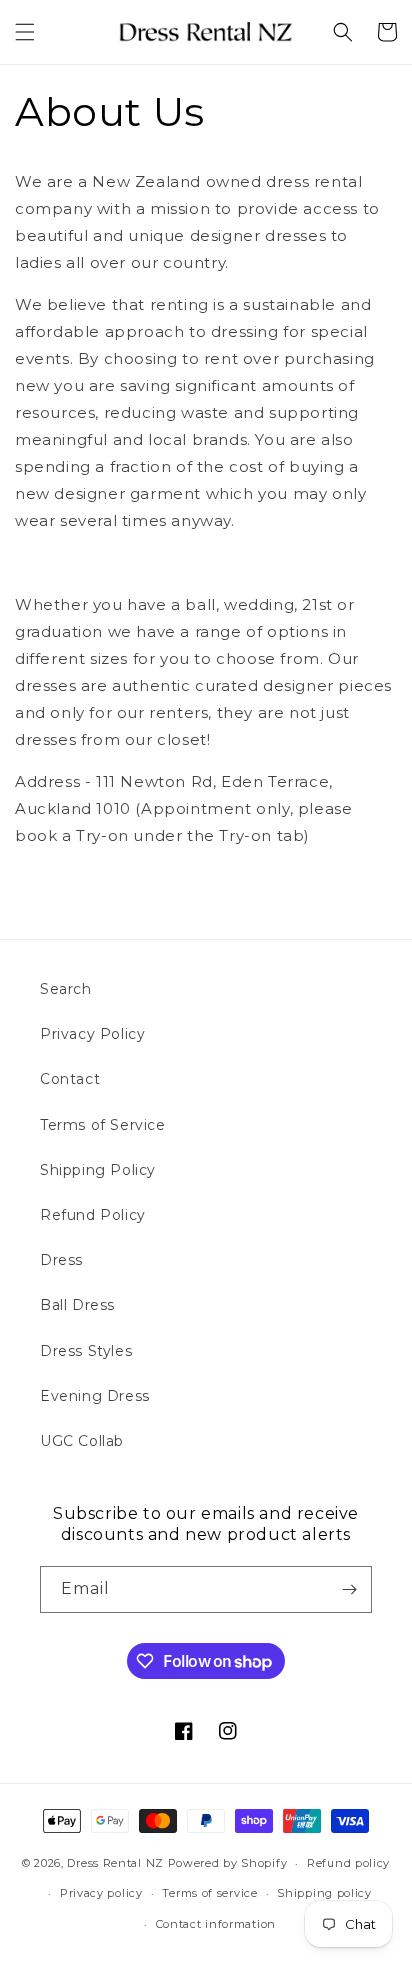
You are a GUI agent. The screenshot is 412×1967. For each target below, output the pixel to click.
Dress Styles (86, 1351)
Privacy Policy (92, 1034)
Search (66, 989)
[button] (25, 32)
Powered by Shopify (228, 1863)
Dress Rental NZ (115, 1863)
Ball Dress (77, 1305)
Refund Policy (93, 1215)
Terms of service (209, 1893)
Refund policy (348, 1863)
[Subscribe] (349, 1589)
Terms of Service (103, 1125)
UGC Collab (82, 1441)
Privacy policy (101, 1893)
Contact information (216, 1924)
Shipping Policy (98, 1170)
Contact (70, 1079)
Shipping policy (324, 1893)
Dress (61, 1260)
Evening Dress (95, 1396)
